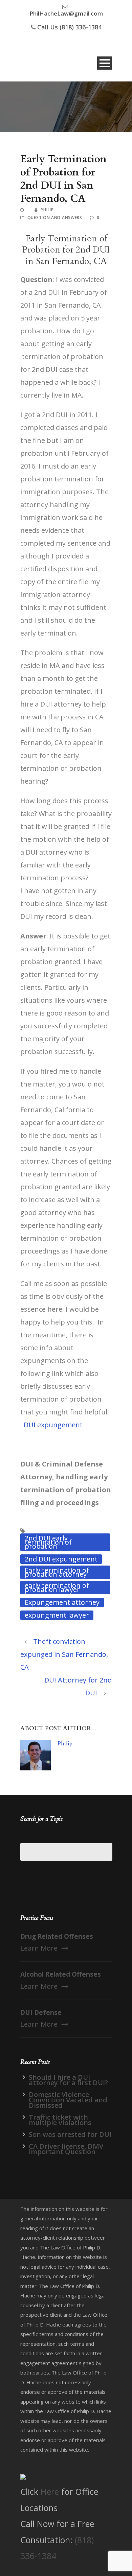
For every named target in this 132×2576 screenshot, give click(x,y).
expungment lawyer (57, 1615)
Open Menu (104, 63)
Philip (47, 210)
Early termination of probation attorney (57, 1572)
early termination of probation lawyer (57, 1587)
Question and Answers (55, 218)
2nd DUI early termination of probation (48, 1542)
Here (50, 2491)
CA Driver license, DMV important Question (66, 2149)
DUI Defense (41, 2012)
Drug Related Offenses (57, 1936)
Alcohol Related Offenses (61, 1974)
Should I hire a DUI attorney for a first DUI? (68, 2080)
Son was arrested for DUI (70, 2134)
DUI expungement (53, 1425)
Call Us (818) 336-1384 (69, 27)
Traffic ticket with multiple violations (60, 2120)
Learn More (39, 1948)
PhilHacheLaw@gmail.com (66, 13)
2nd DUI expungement (61, 1559)
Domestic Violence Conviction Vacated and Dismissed (68, 2100)
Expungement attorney (62, 1602)
